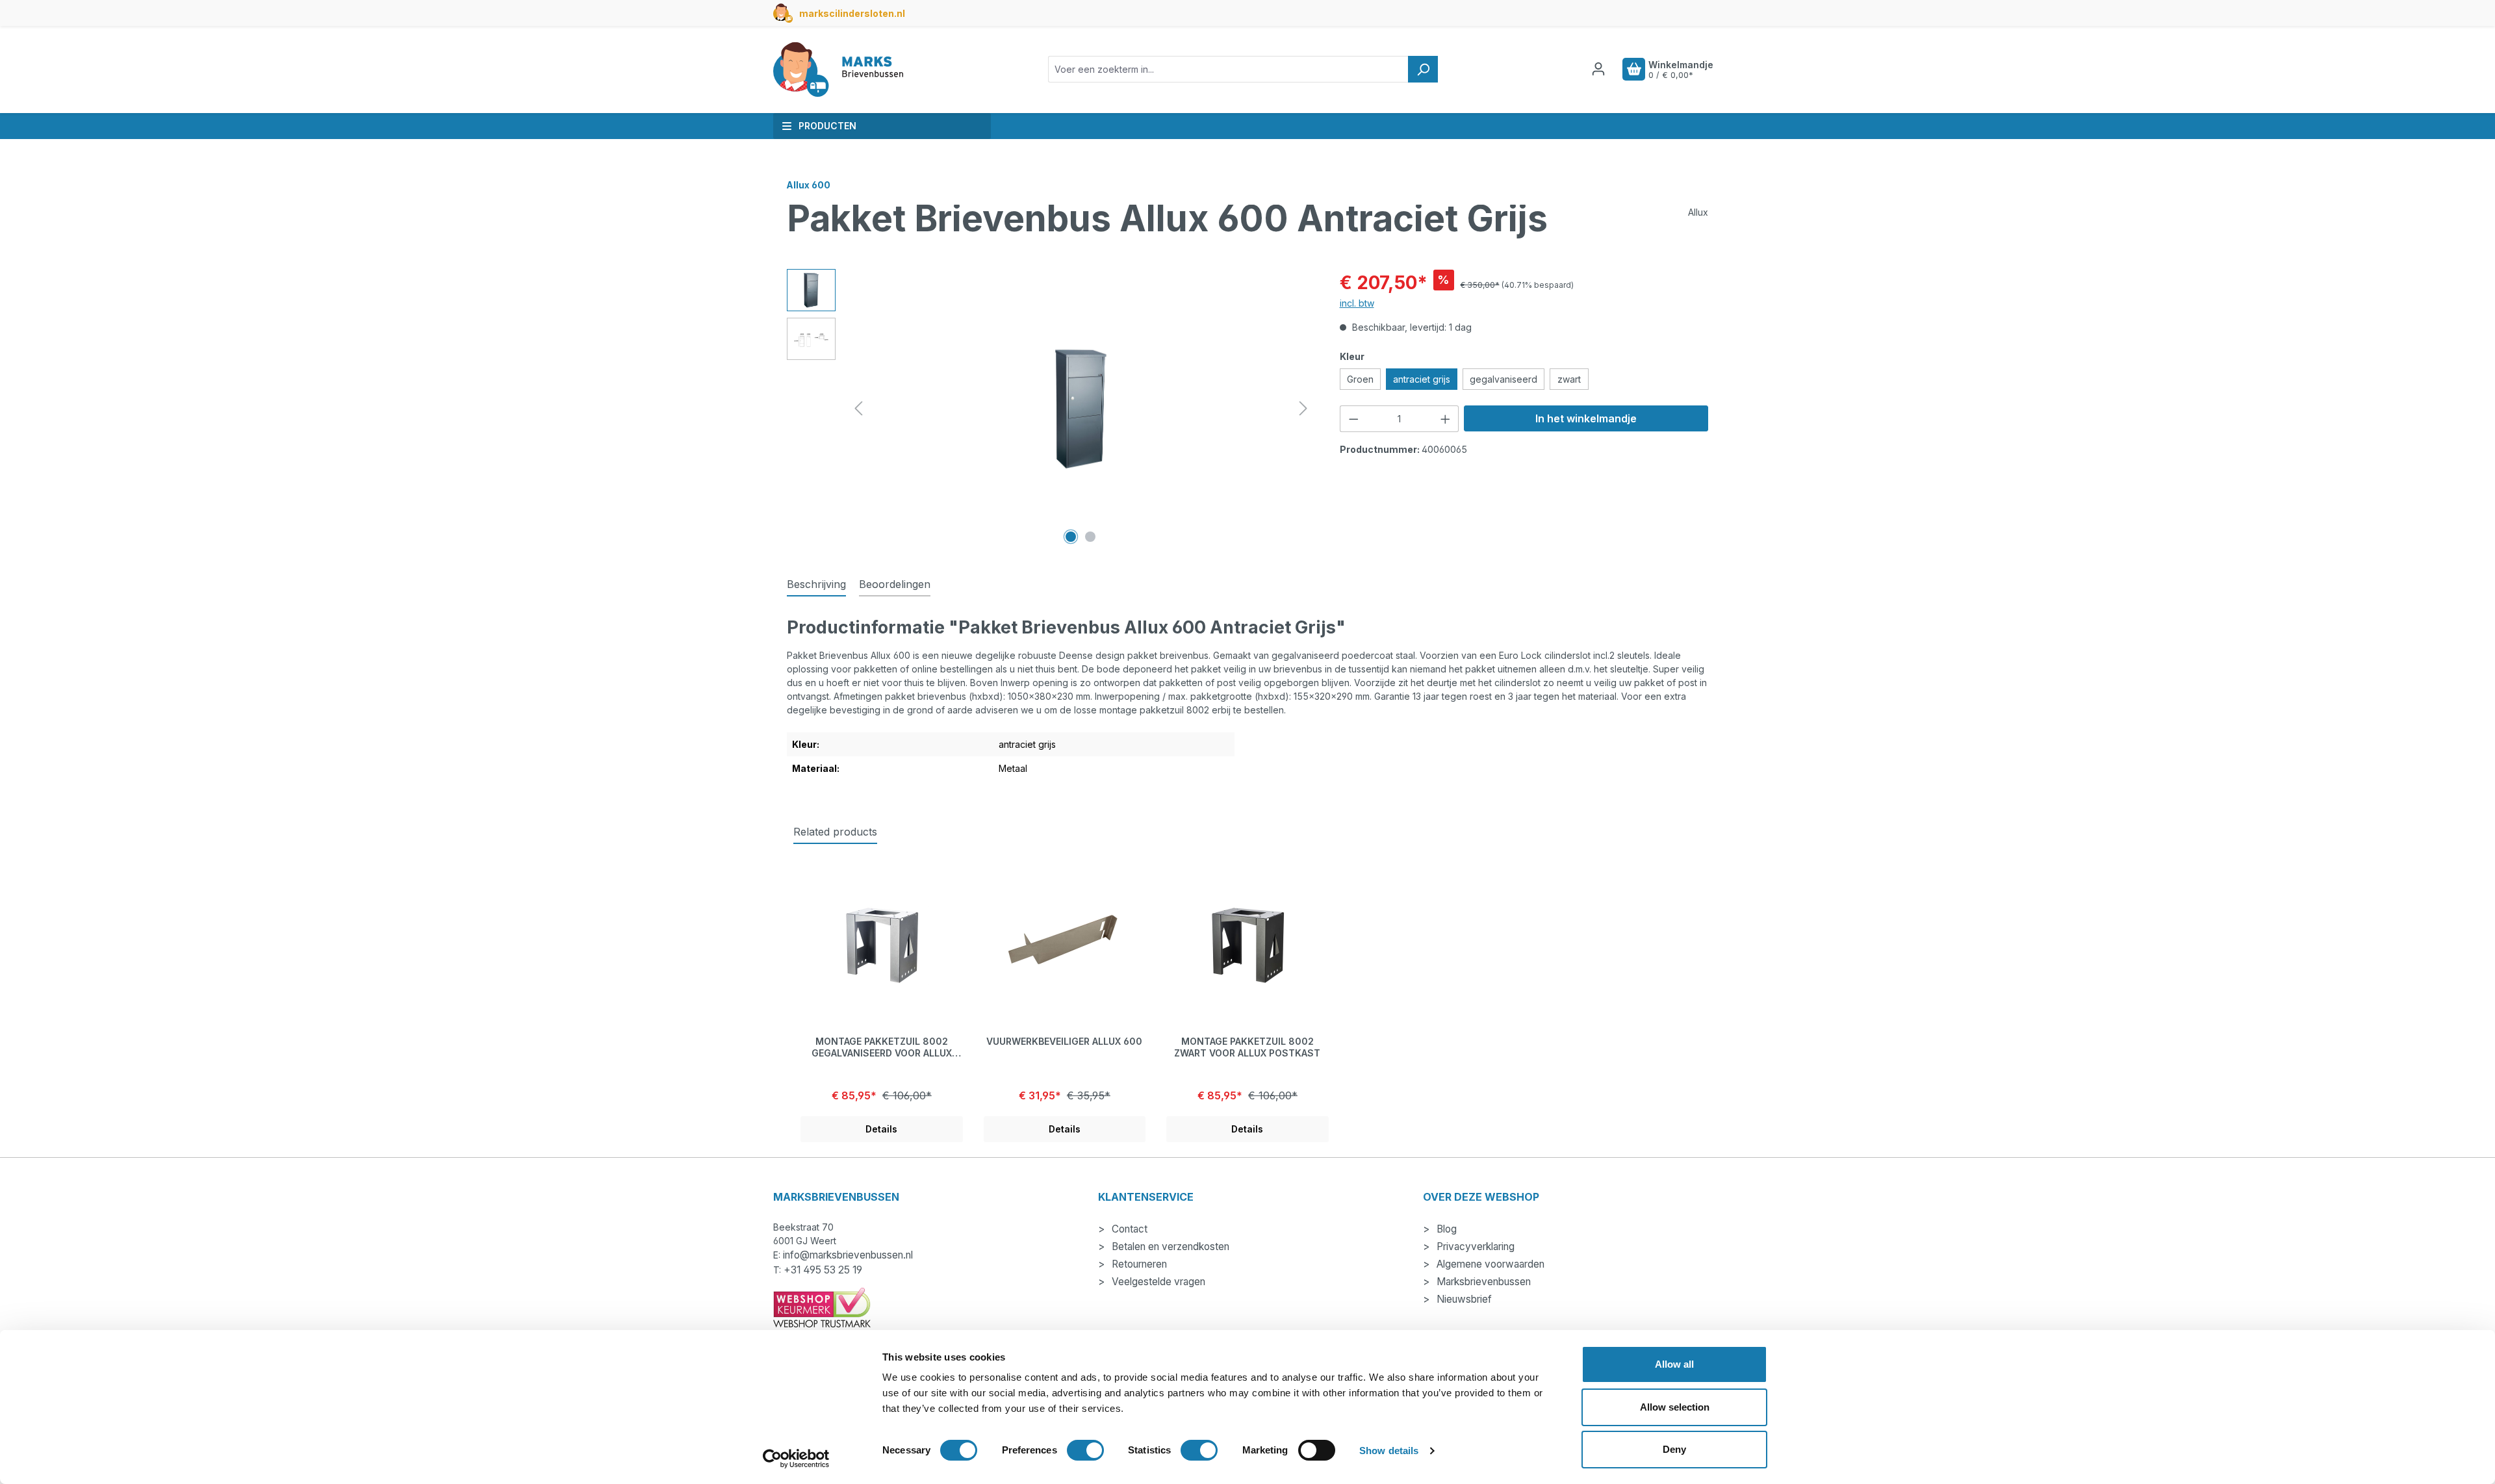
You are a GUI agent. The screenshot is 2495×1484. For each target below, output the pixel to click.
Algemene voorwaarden (1489, 1264)
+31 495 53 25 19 (823, 1270)
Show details (1389, 1451)
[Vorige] (858, 408)
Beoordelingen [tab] (895, 584)
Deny (1674, 1449)
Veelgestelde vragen (1157, 1282)
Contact (1128, 1229)
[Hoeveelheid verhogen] (1446, 419)
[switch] (1085, 1450)
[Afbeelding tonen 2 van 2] (1090, 537)
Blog (1445, 1229)
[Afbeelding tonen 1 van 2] (1071, 537)
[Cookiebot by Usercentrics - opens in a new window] (796, 1459)
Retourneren (1138, 1264)
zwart (1569, 379)
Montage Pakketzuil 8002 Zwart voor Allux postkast (1247, 1047)
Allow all (1674, 1364)
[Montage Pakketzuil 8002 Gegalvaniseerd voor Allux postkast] (882, 945)
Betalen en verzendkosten (1169, 1247)
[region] (1050, 409)
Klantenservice (1146, 1197)
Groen (1360, 379)
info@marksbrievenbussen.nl (848, 1255)
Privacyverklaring (1474, 1247)
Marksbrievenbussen (1482, 1282)
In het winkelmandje (1586, 418)
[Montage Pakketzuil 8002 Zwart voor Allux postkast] (1247, 945)
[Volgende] (1303, 408)
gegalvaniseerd (1503, 379)
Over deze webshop (1481, 1197)
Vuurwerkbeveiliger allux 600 (1064, 1041)
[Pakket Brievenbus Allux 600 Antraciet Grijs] (1081, 408)
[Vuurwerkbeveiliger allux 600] (1065, 945)
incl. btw (1357, 303)
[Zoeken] (1423, 69)
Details (881, 1129)
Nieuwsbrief (1463, 1299)
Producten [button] (827, 126)
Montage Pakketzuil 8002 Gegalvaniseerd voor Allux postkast (882, 1047)
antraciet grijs (1422, 379)
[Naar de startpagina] (838, 70)
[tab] (816, 585)
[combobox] (1228, 69)
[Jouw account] (1598, 69)
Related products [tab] (835, 832)
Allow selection (1675, 1407)
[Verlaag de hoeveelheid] (1353, 419)
